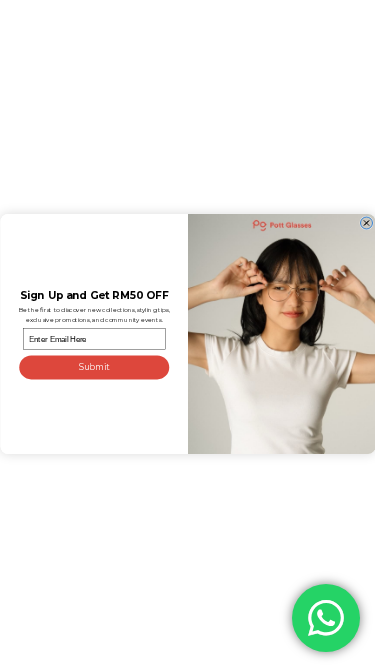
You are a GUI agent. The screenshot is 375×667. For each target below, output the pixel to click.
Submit (93, 367)
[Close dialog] (366, 223)
